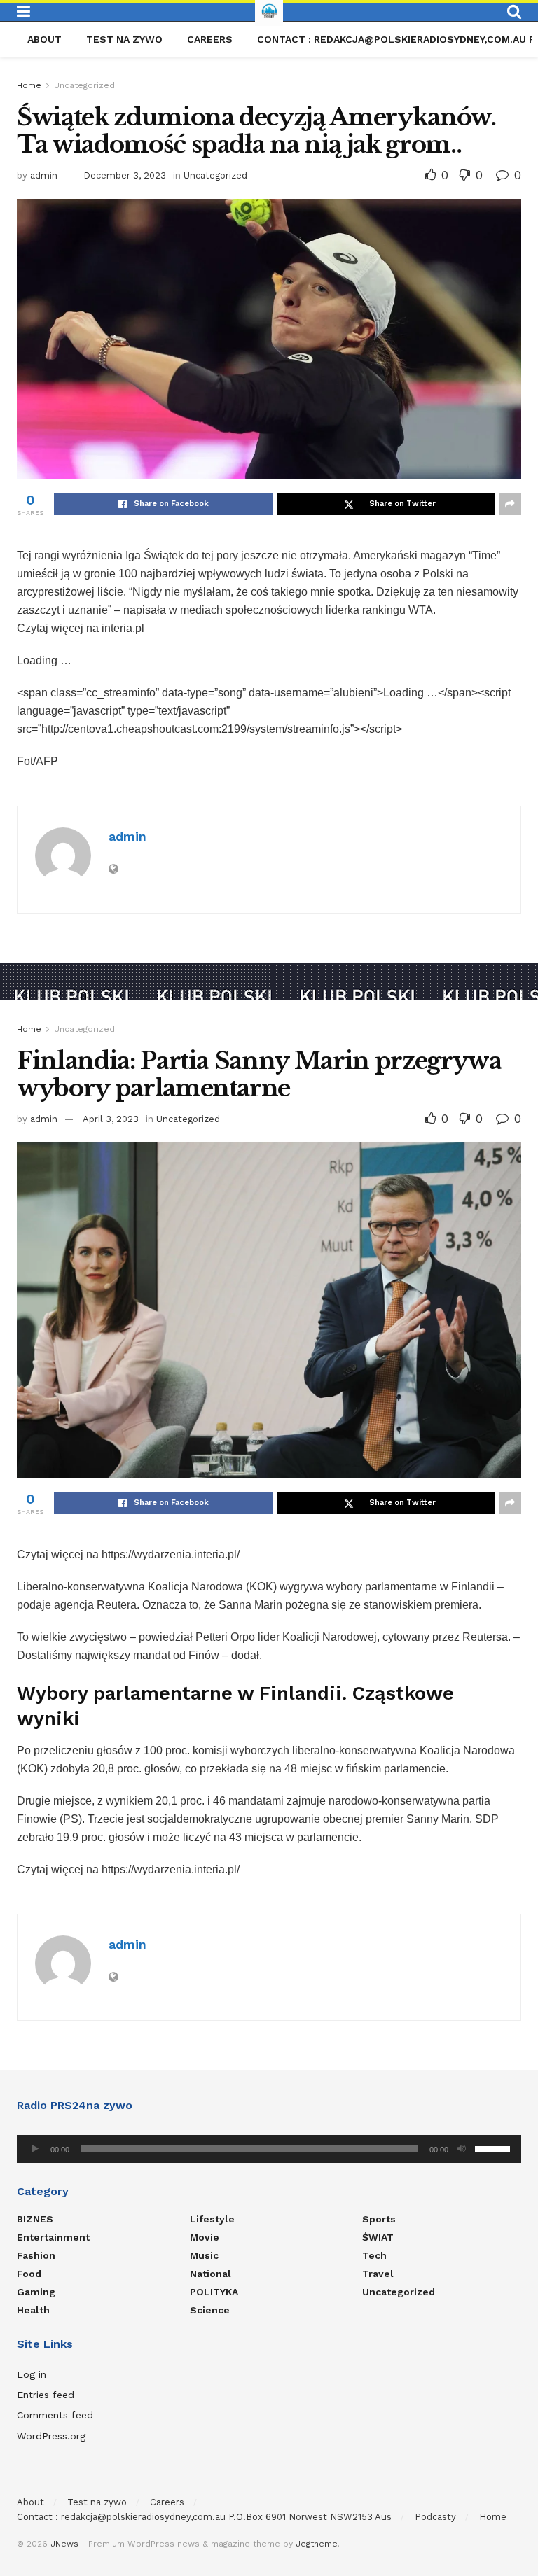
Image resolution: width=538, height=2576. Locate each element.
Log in (32, 2374)
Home (29, 85)
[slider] (495, 2148)
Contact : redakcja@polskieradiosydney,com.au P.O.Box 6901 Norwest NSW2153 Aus (204, 2517)
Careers (210, 39)
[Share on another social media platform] (510, 504)
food (29, 2274)
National (211, 2274)
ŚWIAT (378, 2237)
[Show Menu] (23, 12)
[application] (269, 2149)
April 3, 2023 (111, 1119)
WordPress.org (51, 2436)
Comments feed (55, 2415)
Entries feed (46, 2395)
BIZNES (35, 2219)
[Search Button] (514, 12)
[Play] (35, 2149)
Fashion (36, 2255)
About (44, 39)
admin (44, 175)
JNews (64, 2544)
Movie (205, 2237)
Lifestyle (212, 2219)
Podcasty (435, 2517)
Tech (374, 2255)
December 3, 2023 (125, 175)
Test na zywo (124, 39)
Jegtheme (317, 2544)
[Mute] (462, 2149)
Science (210, 2310)
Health (33, 2310)
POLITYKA (214, 2292)
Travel (378, 2274)
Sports (379, 2219)
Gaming (36, 2292)
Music (204, 2255)
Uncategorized (84, 85)
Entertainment (53, 2237)
